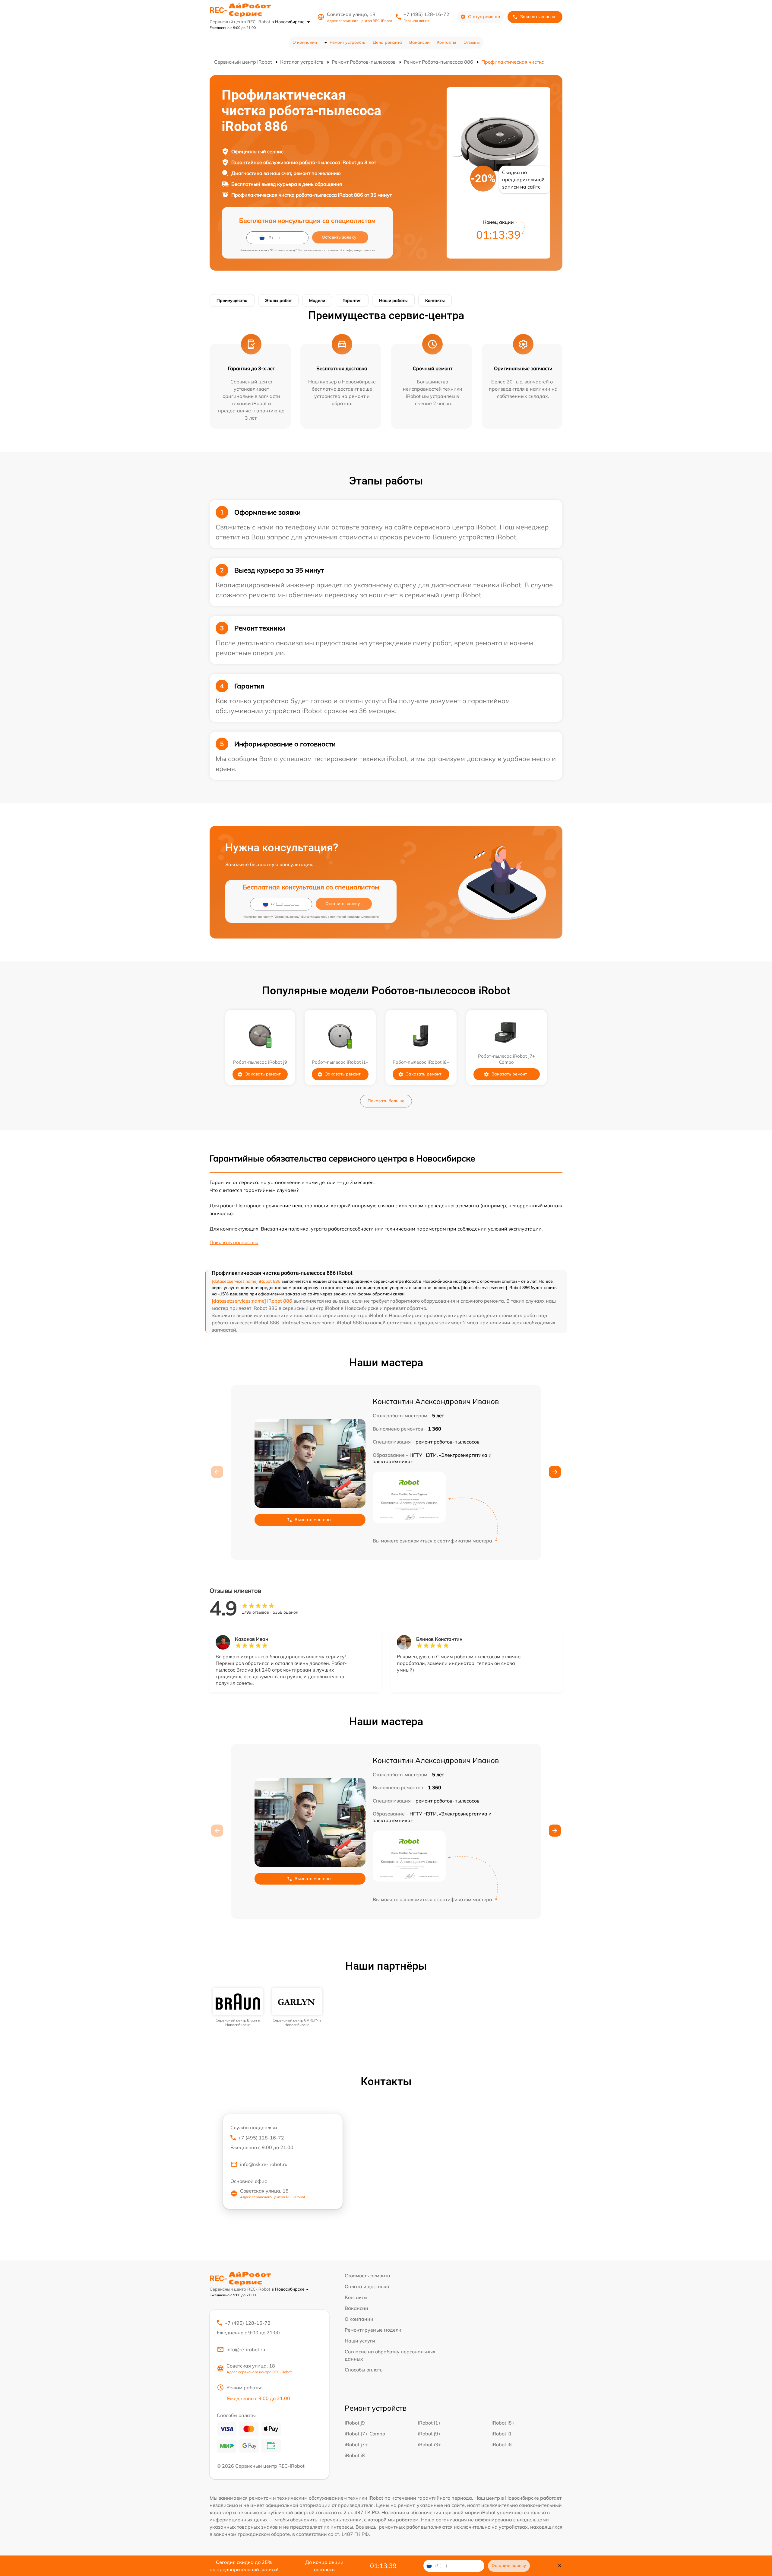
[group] (238, 2007)
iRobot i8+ (503, 2423)
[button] (555, 1472)
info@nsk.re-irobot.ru (264, 2164)
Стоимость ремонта (367, 2276)
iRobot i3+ (430, 2444)
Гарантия (352, 300)
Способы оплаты (364, 2370)
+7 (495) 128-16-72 (426, 14)
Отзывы (472, 42)
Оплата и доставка (367, 2286)
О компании (305, 42)
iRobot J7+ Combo (365, 2434)
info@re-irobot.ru (246, 2349)
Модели (317, 300)
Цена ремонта (387, 42)
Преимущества (232, 300)
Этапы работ (278, 300)
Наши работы (393, 300)
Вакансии (419, 42)
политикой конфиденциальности (351, 250)
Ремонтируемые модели (373, 2330)
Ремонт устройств (348, 42)
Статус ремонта (484, 17)
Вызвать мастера (313, 1520)
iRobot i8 (355, 2455)
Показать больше (386, 1101)
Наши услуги (360, 2341)
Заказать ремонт (263, 1074)
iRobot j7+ (356, 2444)
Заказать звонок (538, 17)
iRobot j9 (355, 2423)
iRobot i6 (502, 2444)
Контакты (446, 42)
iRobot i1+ (430, 2423)
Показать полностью (234, 1242)
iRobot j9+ (430, 2434)
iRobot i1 (502, 2434)
